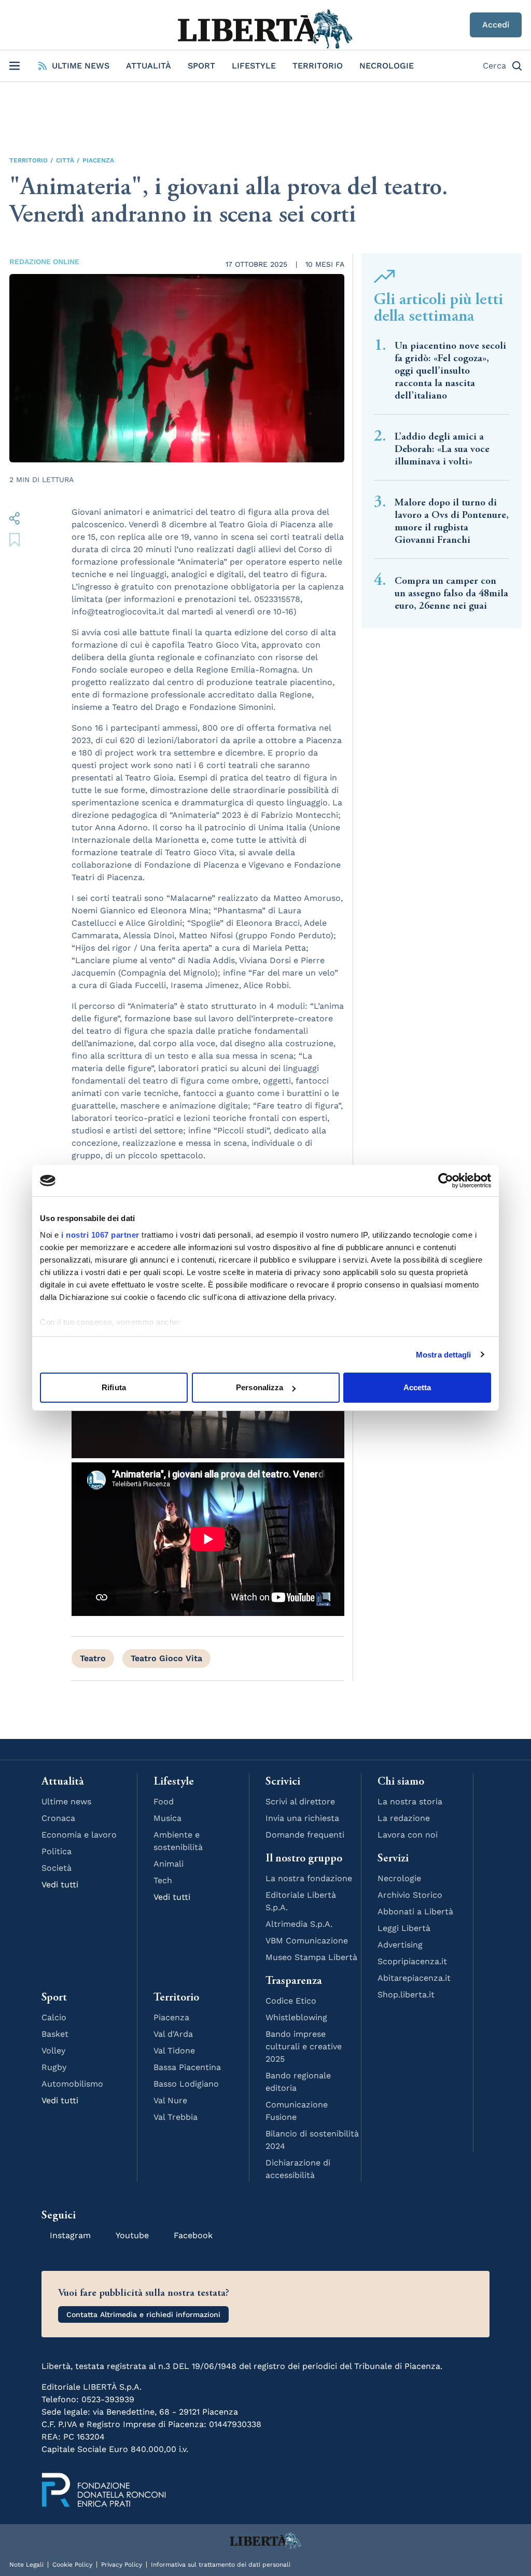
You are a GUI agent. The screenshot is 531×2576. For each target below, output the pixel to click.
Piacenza (98, 160)
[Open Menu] (15, 66)
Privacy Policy (122, 2565)
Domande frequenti (305, 1835)
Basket (55, 2034)
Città (65, 160)
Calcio (54, 2017)
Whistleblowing (296, 2017)
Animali (169, 1864)
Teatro (93, 1658)
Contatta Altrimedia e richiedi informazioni (143, 2314)
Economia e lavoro (79, 1835)
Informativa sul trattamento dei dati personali (221, 2565)
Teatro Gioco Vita (166, 1658)
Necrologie (387, 66)
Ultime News (81, 66)
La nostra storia (410, 1801)
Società (57, 1868)
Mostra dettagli (444, 1355)
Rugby (54, 2067)
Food (164, 1801)
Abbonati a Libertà (415, 1912)
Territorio (318, 66)
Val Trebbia (176, 2117)
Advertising (400, 1945)
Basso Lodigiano (186, 2084)
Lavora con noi (408, 1835)
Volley (53, 2051)
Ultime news (66, 1801)
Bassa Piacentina (187, 2067)
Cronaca (58, 1818)
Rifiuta (114, 1387)
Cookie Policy (72, 2565)
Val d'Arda (173, 2034)
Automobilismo (72, 2084)
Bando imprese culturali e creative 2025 (304, 2046)
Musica (167, 1818)
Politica (57, 1851)
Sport (201, 66)
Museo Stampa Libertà (311, 1957)
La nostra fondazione (309, 1878)
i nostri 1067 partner (100, 1235)
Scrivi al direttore (300, 1801)
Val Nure (170, 2100)
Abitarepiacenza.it (414, 1978)
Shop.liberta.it (406, 1995)
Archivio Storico (410, 1895)
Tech (163, 1880)
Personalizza (260, 1387)
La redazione (404, 1818)
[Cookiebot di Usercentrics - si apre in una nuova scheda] (446, 1181)
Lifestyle (254, 66)
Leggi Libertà (404, 1928)
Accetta (417, 1387)
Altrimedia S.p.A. (299, 1924)
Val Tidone (174, 2051)
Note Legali (26, 2565)
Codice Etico (291, 2001)
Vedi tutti (60, 1885)
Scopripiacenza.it (412, 1961)
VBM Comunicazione (307, 1941)
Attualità (149, 66)
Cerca (494, 66)
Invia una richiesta (302, 1818)
